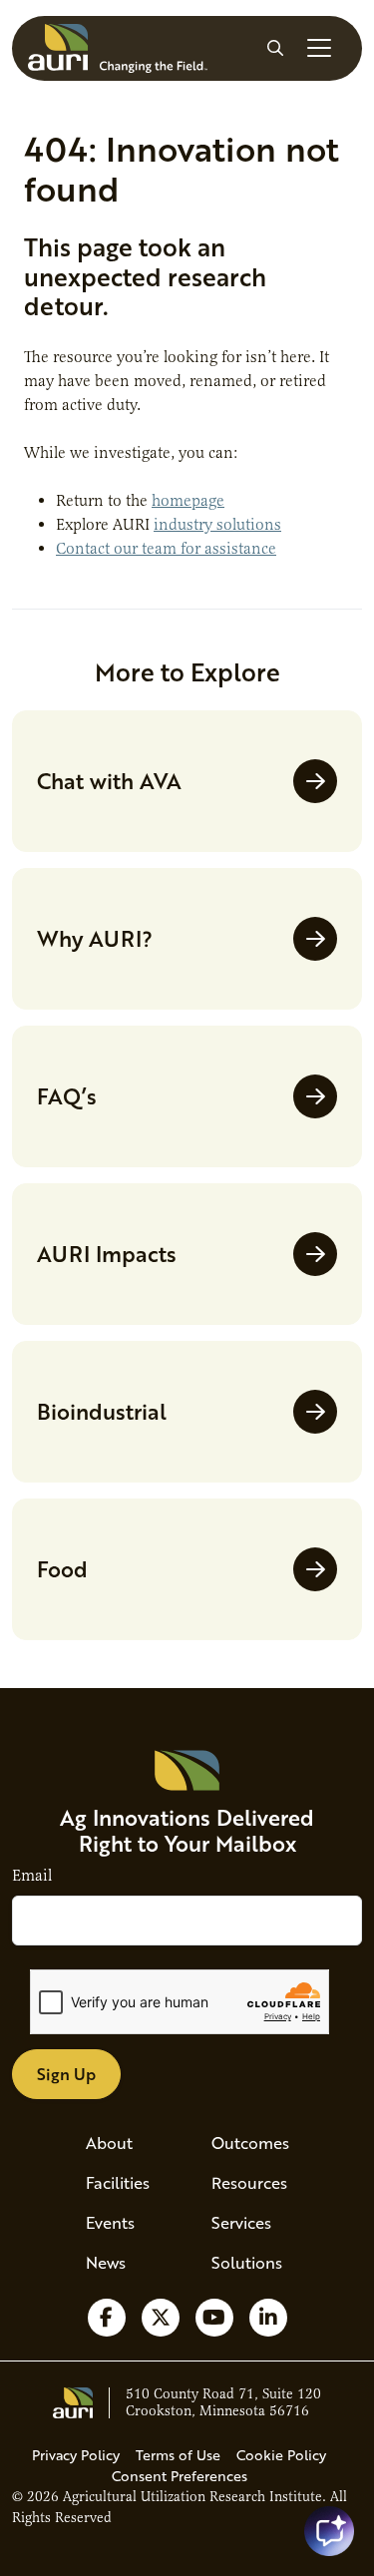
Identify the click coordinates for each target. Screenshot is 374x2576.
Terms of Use (178, 2455)
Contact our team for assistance (166, 549)
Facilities (118, 2182)
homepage (188, 501)
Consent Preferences (180, 2476)
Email (32, 1876)
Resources (249, 2182)
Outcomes (250, 2143)
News (106, 2262)
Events (110, 2222)
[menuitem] (125, 2143)
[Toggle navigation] (319, 48)
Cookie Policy (281, 2455)
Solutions (247, 2262)
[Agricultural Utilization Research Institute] (118, 48)
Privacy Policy (76, 2455)
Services (241, 2222)
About (109, 2143)
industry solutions (217, 525)
